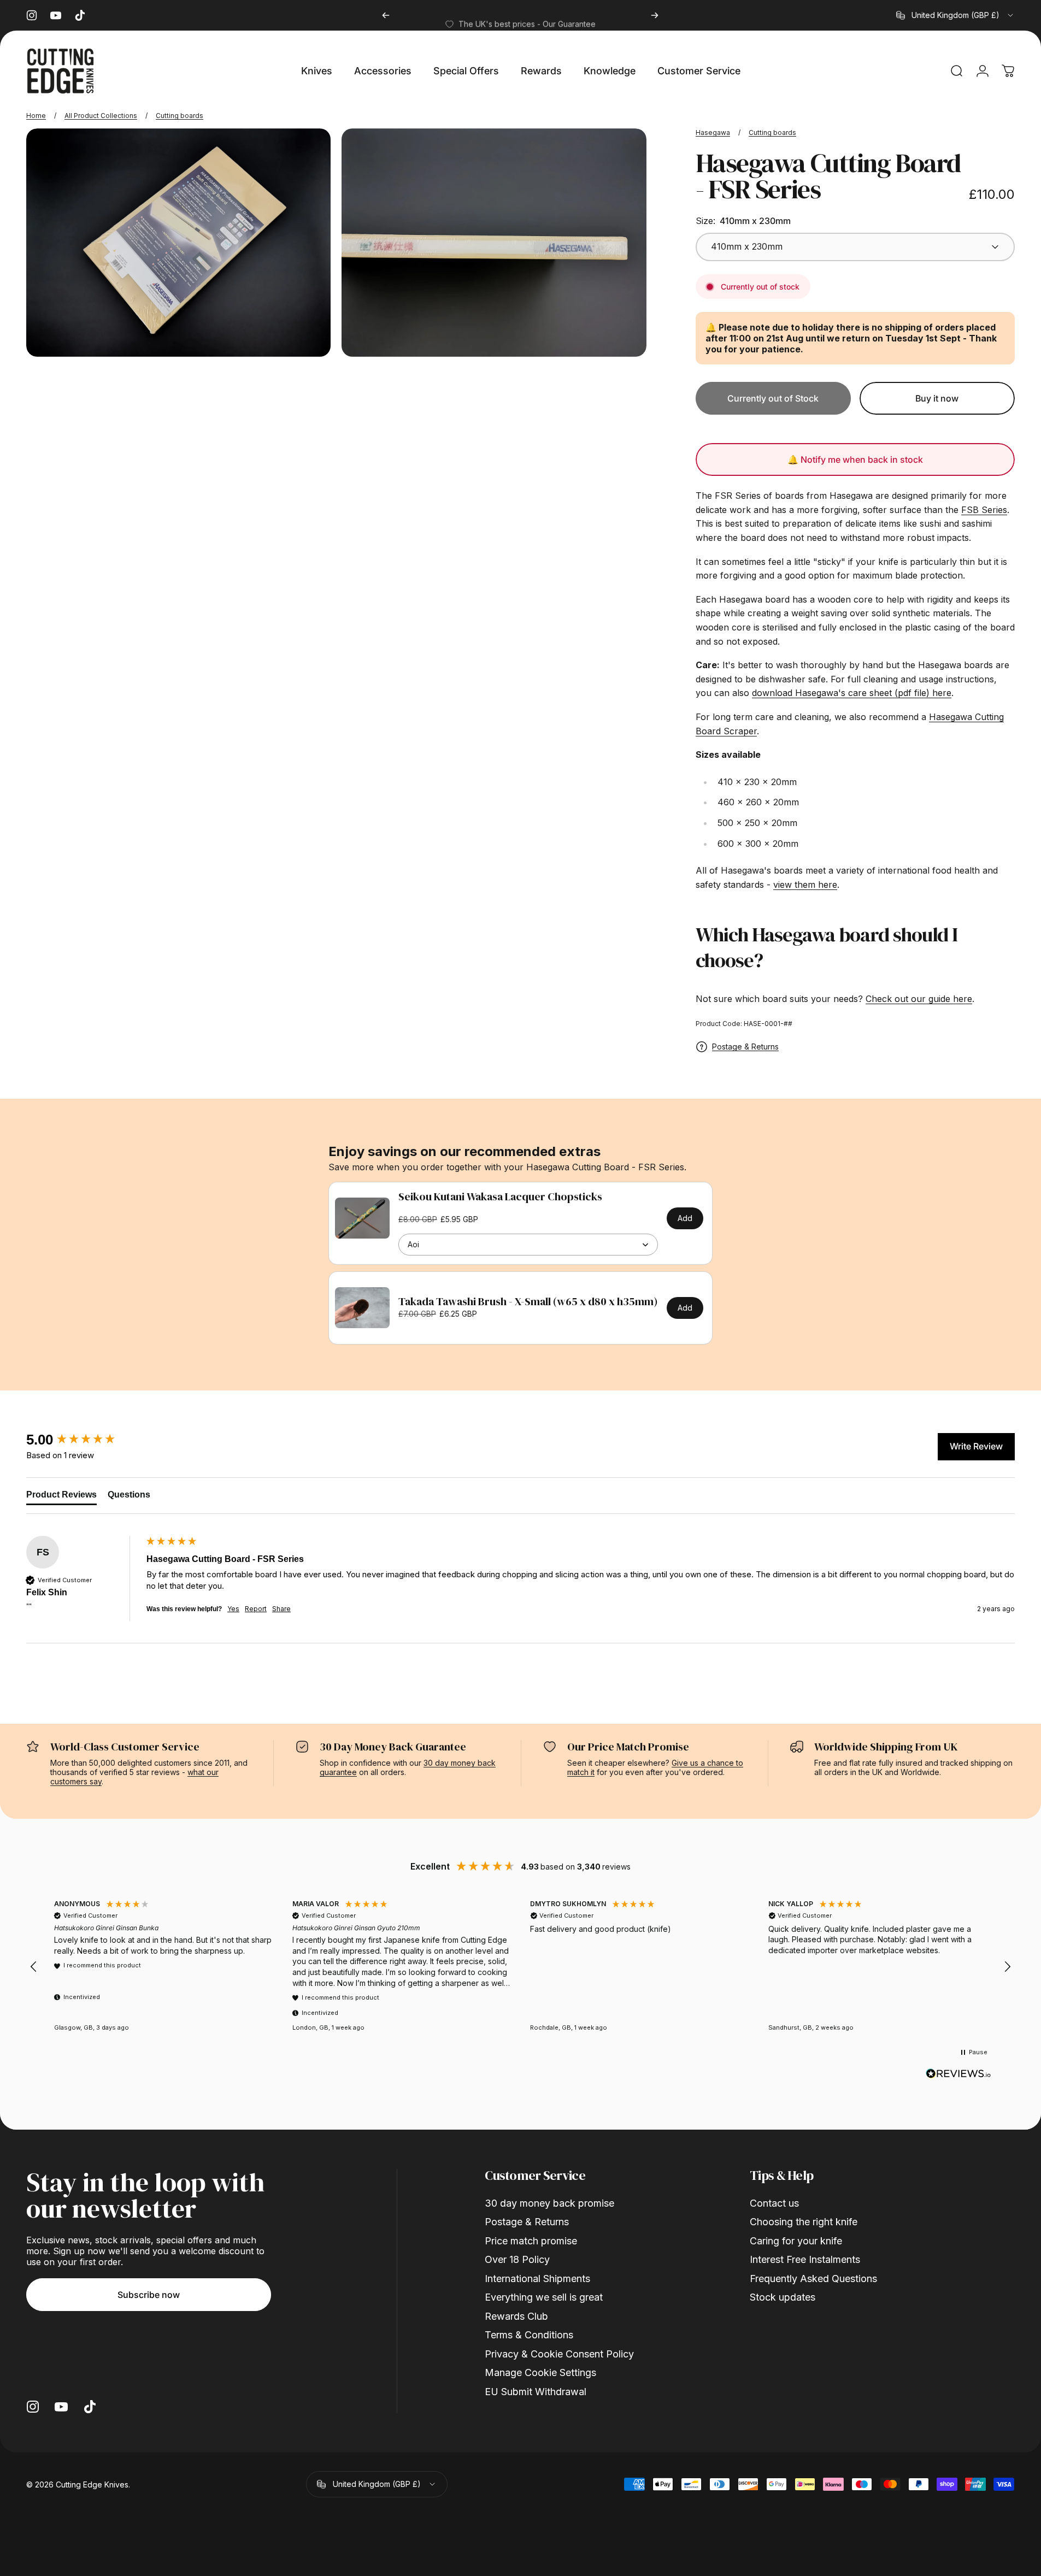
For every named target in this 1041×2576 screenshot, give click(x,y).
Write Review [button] (976, 1446)
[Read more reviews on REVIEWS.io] (958, 2074)
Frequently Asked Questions (813, 2279)
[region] (520, 1967)
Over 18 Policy (517, 2259)
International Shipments (537, 2279)
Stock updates (783, 2297)
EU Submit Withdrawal (536, 2392)
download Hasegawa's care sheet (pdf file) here (852, 693)
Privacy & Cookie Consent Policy (559, 2354)
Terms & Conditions (529, 2335)
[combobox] (955, 15)
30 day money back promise (549, 2203)
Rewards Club (516, 2316)
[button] (34, 1967)
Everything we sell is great (544, 2297)
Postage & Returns (745, 1047)
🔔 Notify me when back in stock (855, 459)
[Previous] (386, 15)
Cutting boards (180, 116)
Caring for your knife (796, 2241)
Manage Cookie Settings (540, 2372)
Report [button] (256, 1609)
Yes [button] (233, 1609)
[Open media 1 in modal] (178, 243)
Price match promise (531, 2241)
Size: (743, 221)
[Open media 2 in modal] (494, 243)
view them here (805, 885)
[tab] (61, 1497)
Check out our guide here (919, 999)
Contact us (774, 2203)
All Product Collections (101, 116)
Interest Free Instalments (805, 2259)
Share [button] (281, 1609)
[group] (84, 1440)
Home (36, 116)
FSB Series (984, 510)
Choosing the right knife (804, 2222)
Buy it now (937, 398)
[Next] (655, 15)
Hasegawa (713, 132)
